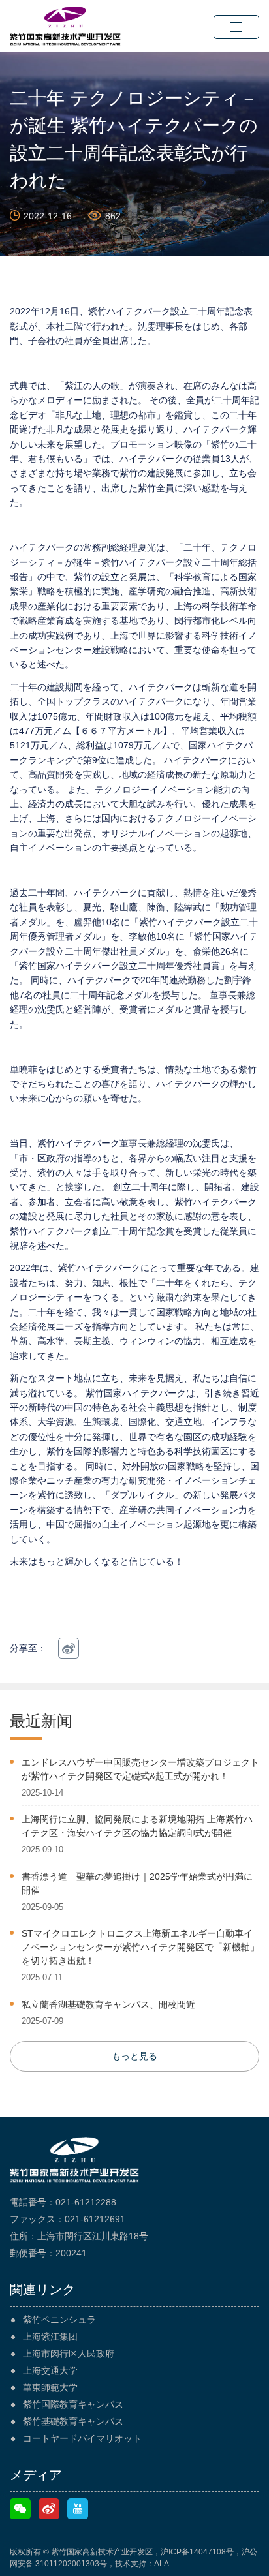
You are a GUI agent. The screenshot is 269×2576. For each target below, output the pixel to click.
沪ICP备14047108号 (197, 2552)
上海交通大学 (50, 2370)
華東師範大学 (50, 2387)
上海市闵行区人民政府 (69, 2354)
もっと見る (134, 2056)
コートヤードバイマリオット (82, 2438)
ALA (162, 2564)
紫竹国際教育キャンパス (73, 2404)
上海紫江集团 (50, 2337)
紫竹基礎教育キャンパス (73, 2421)
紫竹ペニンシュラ (59, 2320)
